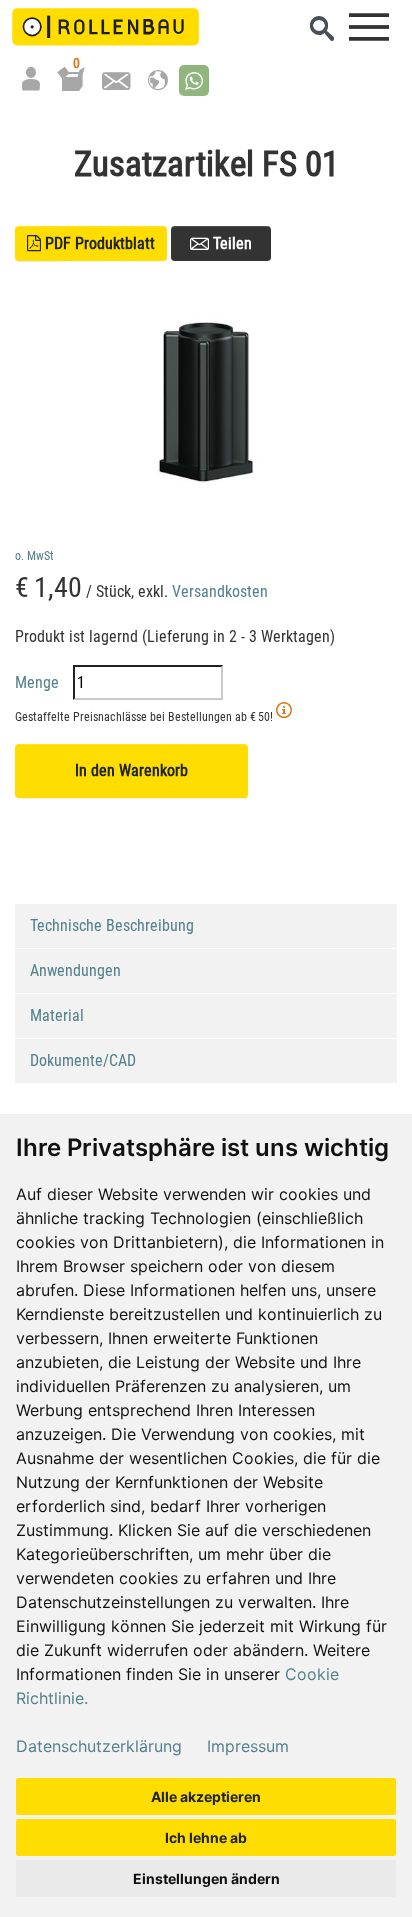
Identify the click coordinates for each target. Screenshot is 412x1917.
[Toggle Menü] (369, 27)
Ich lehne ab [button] (206, 1837)
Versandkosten (220, 591)
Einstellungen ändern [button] (206, 1878)
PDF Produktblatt (91, 243)
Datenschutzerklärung (99, 1746)
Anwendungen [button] (75, 970)
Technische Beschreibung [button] (112, 925)
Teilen (230, 243)
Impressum (248, 1746)
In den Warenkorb (131, 770)
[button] (194, 80)
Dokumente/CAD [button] (83, 1060)
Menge (39, 682)
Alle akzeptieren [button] (206, 1796)
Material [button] (57, 1015)
